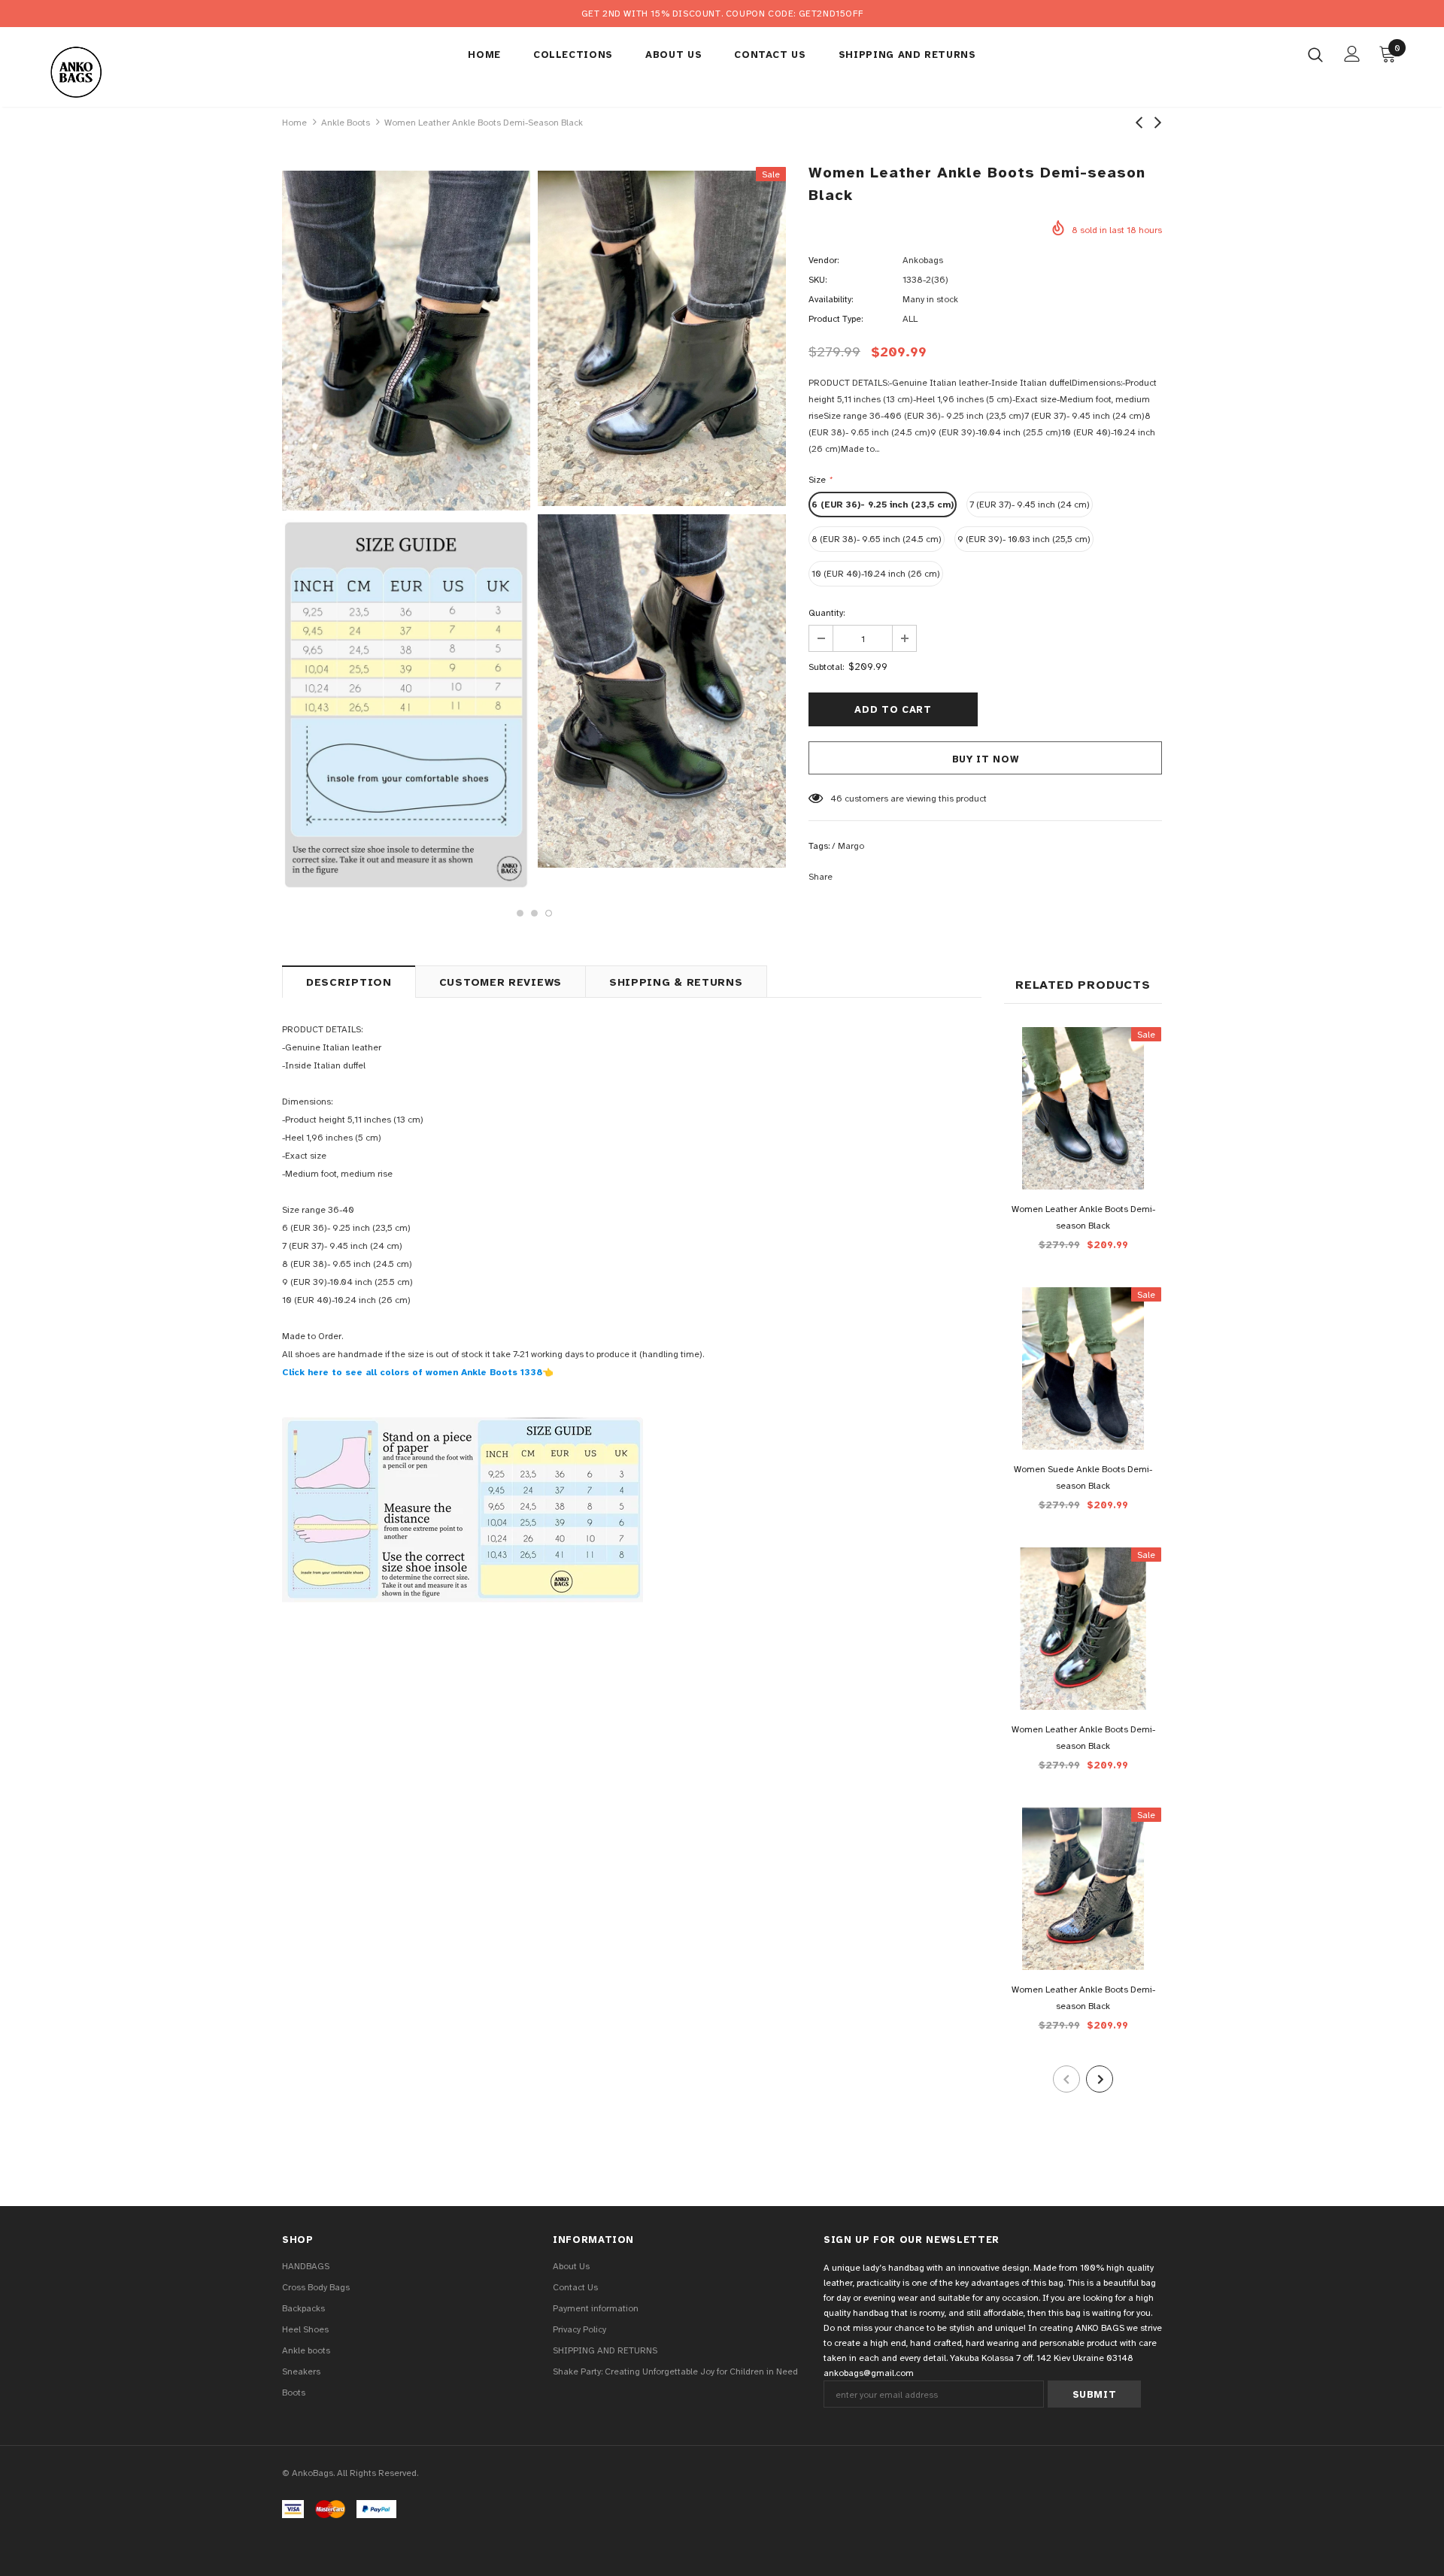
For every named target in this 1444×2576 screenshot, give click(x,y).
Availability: (831, 299)
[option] (406, 531)
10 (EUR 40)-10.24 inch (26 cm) (876, 574)
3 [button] (549, 913)
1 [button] (520, 913)
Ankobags (923, 260)
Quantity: (827, 613)
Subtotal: (826, 667)
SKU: (818, 280)
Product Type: (836, 319)
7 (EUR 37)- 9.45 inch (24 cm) (1030, 505)
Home (294, 123)
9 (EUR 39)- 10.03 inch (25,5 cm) (1024, 539)
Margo (851, 846)
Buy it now (986, 759)
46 (836, 799)
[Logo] (134, 71)
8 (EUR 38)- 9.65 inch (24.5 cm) (877, 539)
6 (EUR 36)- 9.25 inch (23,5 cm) (883, 505)
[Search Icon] (1315, 54)
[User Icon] (1352, 54)
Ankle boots (346, 123)
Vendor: (824, 260)
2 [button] (534, 913)
